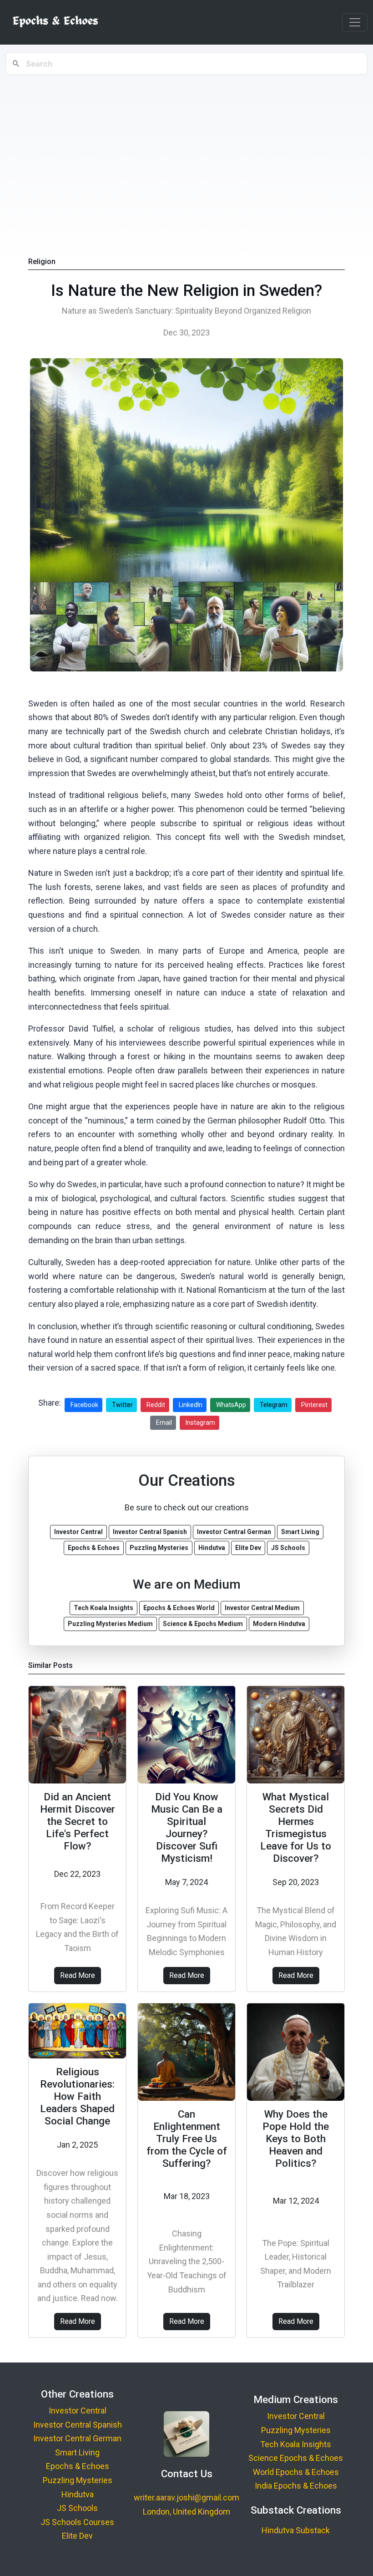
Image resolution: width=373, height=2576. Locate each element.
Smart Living (77, 2452)
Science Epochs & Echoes (296, 2458)
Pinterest (314, 1405)
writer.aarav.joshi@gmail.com (186, 2497)
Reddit (156, 1405)
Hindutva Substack (296, 2530)
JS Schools (77, 2508)
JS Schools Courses (77, 2522)
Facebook (84, 1405)
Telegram (274, 1405)
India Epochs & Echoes (296, 2486)
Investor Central (78, 2411)
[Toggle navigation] (355, 22)
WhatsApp (231, 1405)
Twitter (122, 1405)
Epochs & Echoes (78, 2466)
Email (164, 1423)
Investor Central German (77, 2438)
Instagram (200, 1423)
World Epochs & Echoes (296, 2472)
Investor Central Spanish (78, 2425)
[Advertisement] (186, 146)
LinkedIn (191, 1405)
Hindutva (78, 2494)
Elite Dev (77, 2536)
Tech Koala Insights (296, 2444)
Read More (78, 1975)
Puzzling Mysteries (78, 2480)
